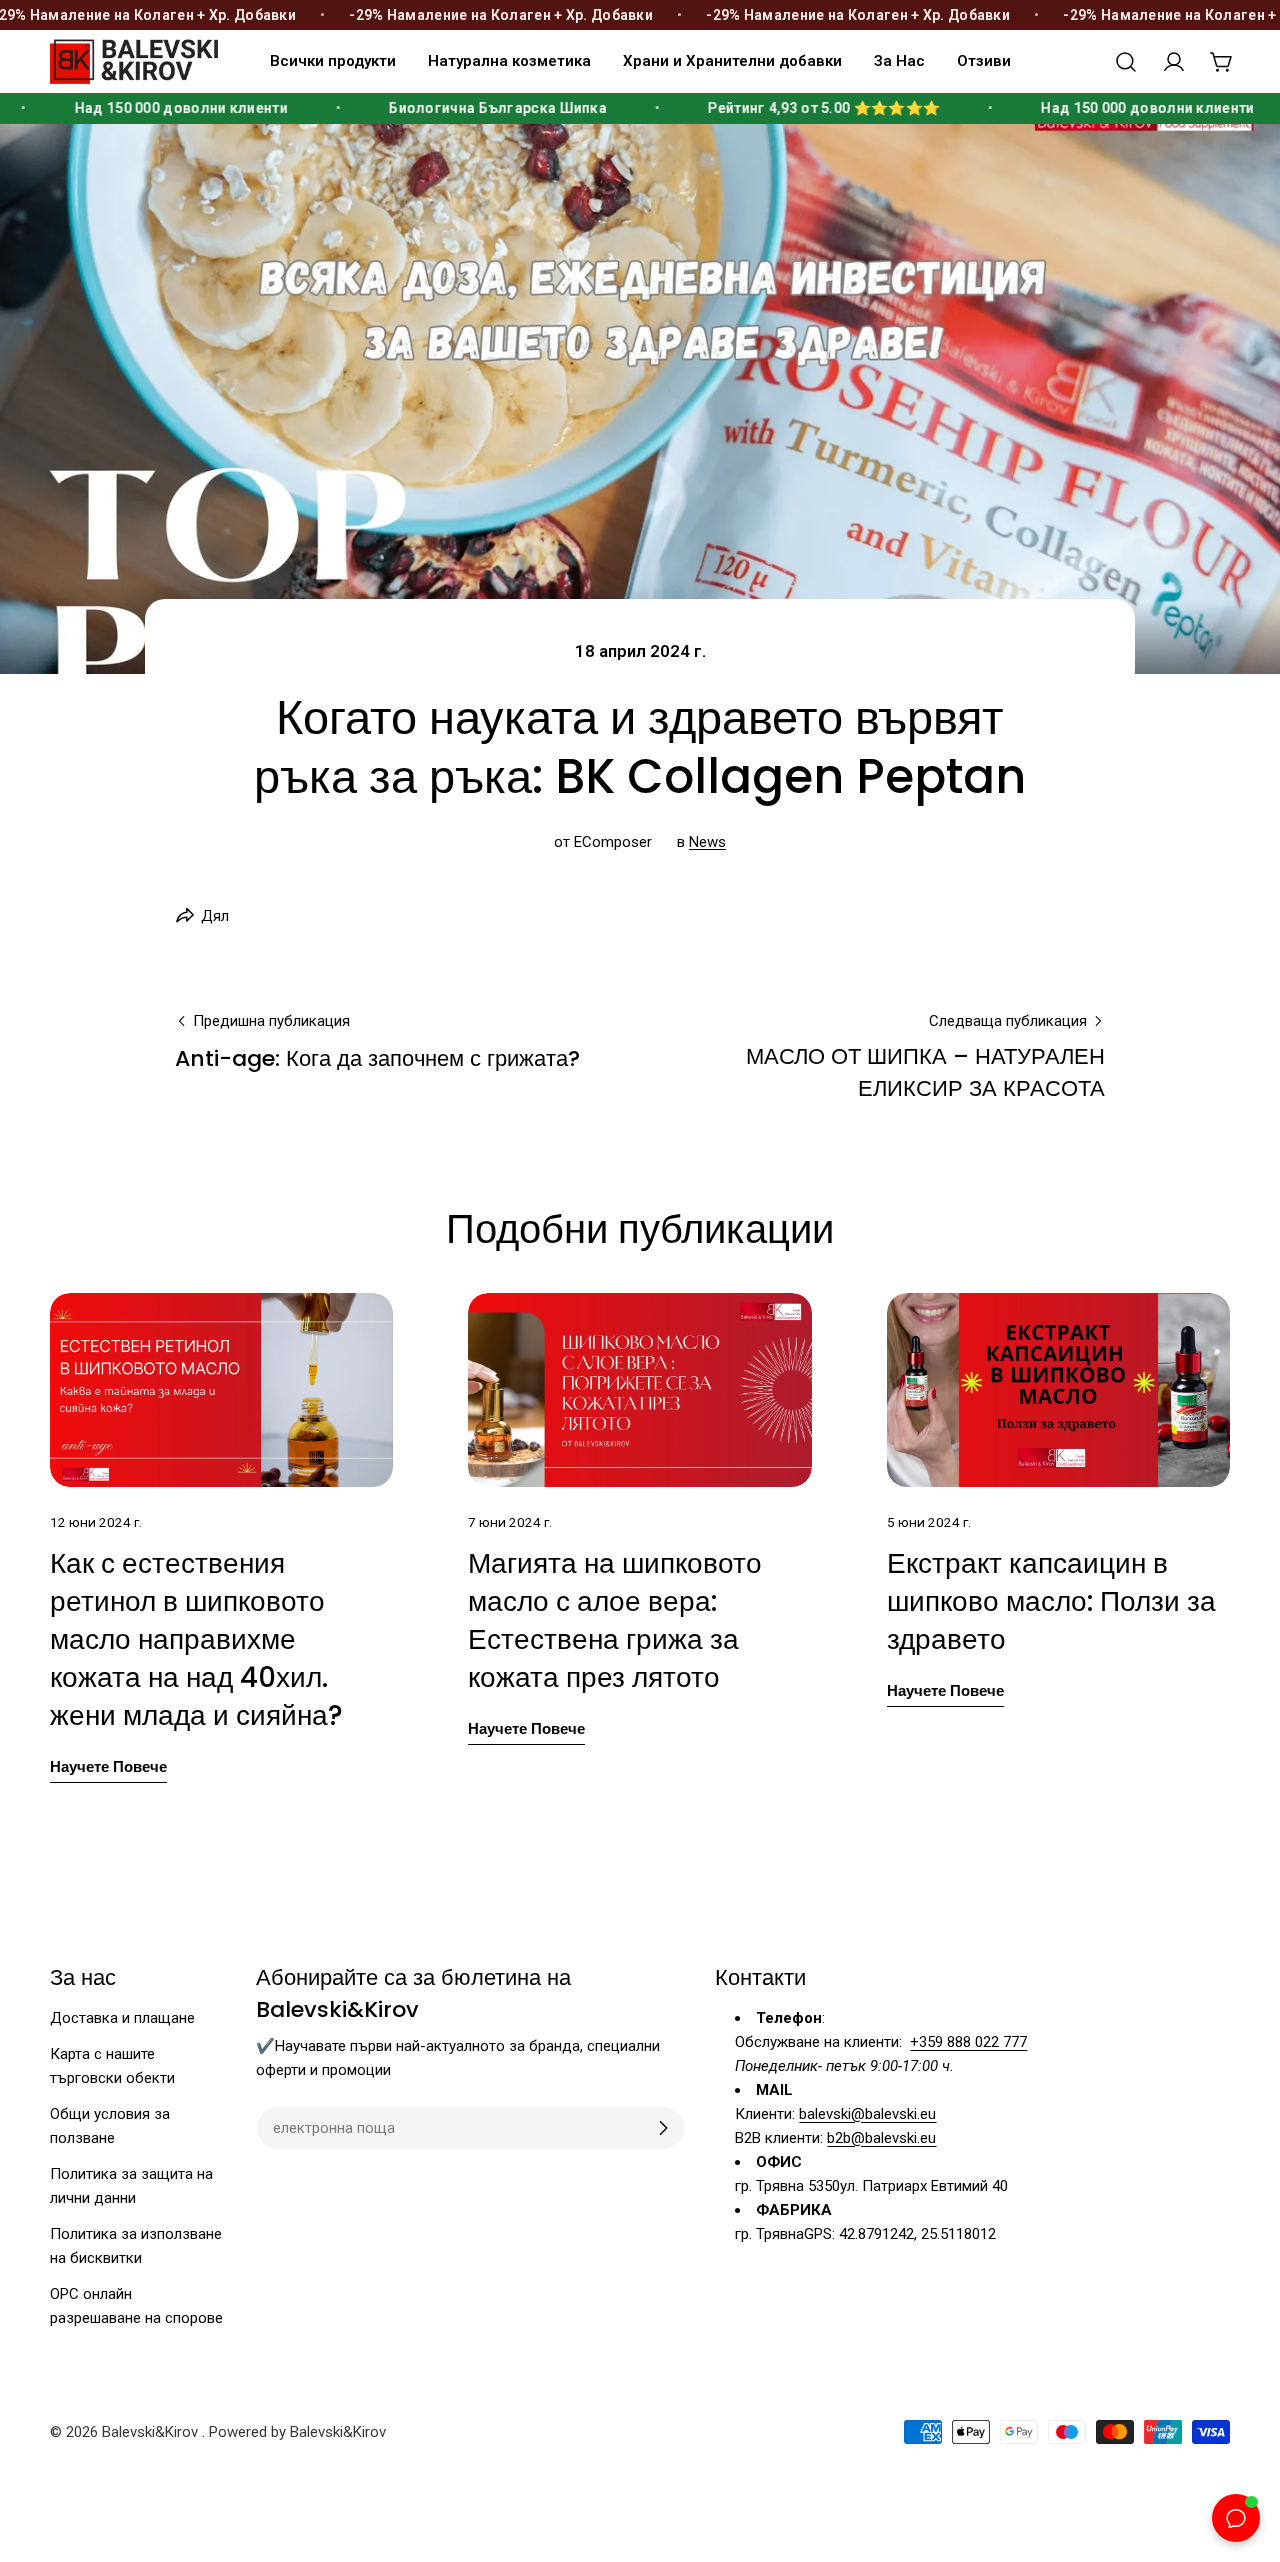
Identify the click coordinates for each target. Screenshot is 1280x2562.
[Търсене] (1126, 62)
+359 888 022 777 (968, 2042)
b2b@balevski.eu (881, 2138)
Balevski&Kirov (152, 2432)
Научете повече (108, 1766)
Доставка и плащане (122, 2018)
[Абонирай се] (663, 2128)
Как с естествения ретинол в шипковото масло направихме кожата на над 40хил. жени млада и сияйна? (196, 1639)
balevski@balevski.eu (867, 2114)
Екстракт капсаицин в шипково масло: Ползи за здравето (1051, 1601)
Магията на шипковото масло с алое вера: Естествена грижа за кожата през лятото (615, 1620)
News (707, 842)
